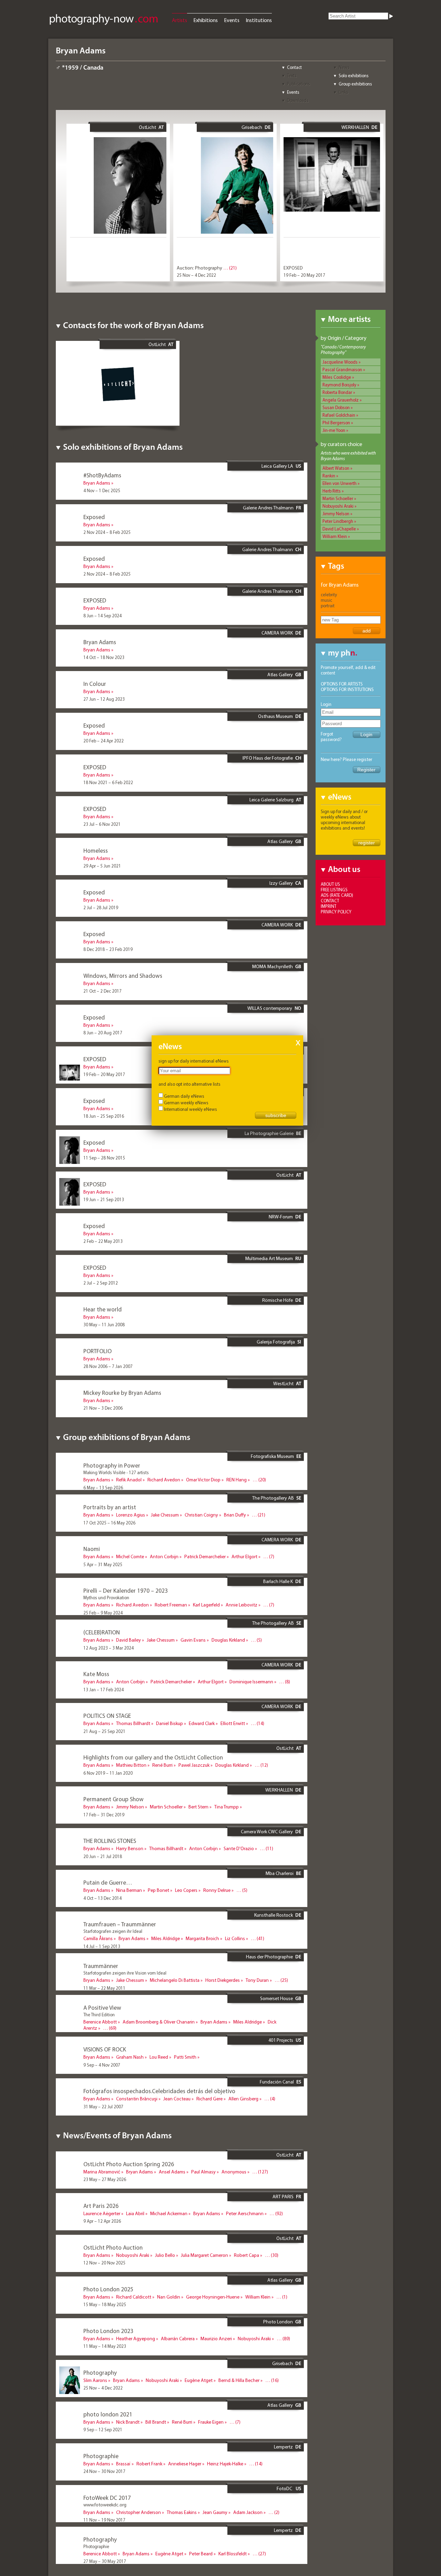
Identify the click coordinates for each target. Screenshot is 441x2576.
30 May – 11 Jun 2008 (104, 1325)
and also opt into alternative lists (189, 1084)
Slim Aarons (95, 2380)
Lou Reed (159, 2057)
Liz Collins (235, 1938)
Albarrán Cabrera (178, 2339)
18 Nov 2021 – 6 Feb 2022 (108, 782)
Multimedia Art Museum (269, 1258)
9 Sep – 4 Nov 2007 (102, 2065)
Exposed (94, 517)
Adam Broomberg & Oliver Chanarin (159, 2022)
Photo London (278, 2322)
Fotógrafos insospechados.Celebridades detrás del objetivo (159, 2091)
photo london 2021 (108, 2414)
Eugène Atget (199, 2380)
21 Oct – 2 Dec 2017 (102, 991)
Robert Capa (247, 2255)
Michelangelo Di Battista (175, 1980)
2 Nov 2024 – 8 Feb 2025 (107, 532)
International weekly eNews (191, 1109)
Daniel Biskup (170, 1723)
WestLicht (283, 1383)
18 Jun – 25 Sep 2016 (104, 1116)
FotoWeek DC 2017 (107, 2498)
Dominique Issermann (251, 1682)
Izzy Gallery (281, 883)
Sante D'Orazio (239, 1848)
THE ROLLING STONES (110, 1841)
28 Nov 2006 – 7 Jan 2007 (108, 1366)
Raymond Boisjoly (339, 385)
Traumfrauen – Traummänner (120, 1924)
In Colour (95, 684)
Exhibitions (206, 20)
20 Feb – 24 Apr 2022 (104, 741)
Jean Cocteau (177, 2099)
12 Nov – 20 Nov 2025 (104, 2263)
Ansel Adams (172, 2172)
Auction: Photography (199, 268)
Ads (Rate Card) (337, 895)
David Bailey (129, 1640)
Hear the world (102, 1309)
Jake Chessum (165, 1515)
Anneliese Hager (185, 2464)
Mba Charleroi (280, 1873)
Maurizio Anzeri (216, 2339)
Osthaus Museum (275, 716)
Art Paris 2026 (101, 2206)
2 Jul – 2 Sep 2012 (101, 1283)
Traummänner (101, 1966)
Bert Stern (198, 1807)
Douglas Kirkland (228, 1640)
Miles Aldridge (166, 1938)
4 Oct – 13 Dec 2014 (102, 1898)
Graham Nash (130, 2057)
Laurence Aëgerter (102, 2213)
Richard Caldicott (134, 2297)
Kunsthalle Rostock (274, 1915)
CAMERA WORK (277, 633)
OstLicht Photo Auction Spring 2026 (129, 2164)
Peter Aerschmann (245, 2213)
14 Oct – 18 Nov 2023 (104, 657)
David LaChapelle (339, 529)
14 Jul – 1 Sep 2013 (102, 1946)
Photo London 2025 (108, 2289)
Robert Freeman (171, 1605)
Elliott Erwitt (233, 1723)
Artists (180, 20)
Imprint (329, 906)
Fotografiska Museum (272, 1456)
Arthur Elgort (244, 1556)
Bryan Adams (97, 483)
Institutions (259, 20)
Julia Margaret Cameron (204, 2255)
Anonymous (234, 2172)
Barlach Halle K (278, 1581)
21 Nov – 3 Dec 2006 (103, 1408)
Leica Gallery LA (277, 466)
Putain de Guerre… (108, 1882)
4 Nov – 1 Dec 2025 (102, 490)
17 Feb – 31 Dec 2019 (104, 1815)
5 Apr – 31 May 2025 (103, 1564)
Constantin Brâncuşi (137, 2099)
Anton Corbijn (164, 1556)
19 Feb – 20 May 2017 (304, 275)
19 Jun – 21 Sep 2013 (104, 1199)
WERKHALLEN (355, 127)
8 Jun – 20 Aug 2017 (103, 1033)
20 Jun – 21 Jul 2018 (103, 1856)
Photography (100, 2372)
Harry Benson (130, 1848)
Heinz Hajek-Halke (225, 2464)
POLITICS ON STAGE (107, 1716)
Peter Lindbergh (338, 521)
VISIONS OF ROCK (105, 2049)
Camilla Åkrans (98, 1938)
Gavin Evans (193, 1640)
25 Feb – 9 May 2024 (103, 1613)
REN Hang (237, 1480)
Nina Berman (129, 1890)
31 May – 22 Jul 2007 (103, 2107)
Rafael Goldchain (339, 415)
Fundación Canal (277, 2082)
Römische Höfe (278, 1300)
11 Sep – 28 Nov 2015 (104, 1158)
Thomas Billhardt (133, 1723)
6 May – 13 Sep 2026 (103, 1488)
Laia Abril (135, 2213)
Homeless (96, 850)
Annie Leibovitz (242, 1605)
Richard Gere (209, 2099)
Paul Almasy (203, 2172)
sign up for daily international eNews (194, 1061)
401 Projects (281, 2040)
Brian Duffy (235, 1515)
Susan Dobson (336, 407)
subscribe (276, 1115)
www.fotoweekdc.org (105, 2505)
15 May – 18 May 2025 (105, 2304)
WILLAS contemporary (270, 1008)
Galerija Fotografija (276, 1342)
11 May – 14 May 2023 (105, 2346)
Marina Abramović (102, 2172)
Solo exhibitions (354, 75)
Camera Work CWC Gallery (267, 1832)
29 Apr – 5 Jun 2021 (102, 866)
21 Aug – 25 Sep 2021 (104, 1731)
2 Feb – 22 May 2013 (103, 1241)
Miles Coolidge (337, 377)
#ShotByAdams (102, 475)
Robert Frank (149, 2464)
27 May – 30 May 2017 (105, 2561)
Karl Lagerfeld (206, 1605)
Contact (294, 67)
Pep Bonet (158, 1890)
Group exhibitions (355, 84)
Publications (299, 84)
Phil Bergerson (336, 423)
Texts (292, 75)
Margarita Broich (202, 1938)
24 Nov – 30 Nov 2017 (104, 2471)
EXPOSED (293, 268)
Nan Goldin (169, 2297)
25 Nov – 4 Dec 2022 (196, 275)
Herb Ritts (332, 491)
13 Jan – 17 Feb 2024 (104, 1690)
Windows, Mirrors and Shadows (123, 976)
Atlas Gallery (280, 675)
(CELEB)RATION (102, 1632)
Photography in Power (112, 1465)
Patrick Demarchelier (205, 1556)
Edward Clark (202, 1723)
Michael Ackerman (169, 2213)
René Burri (162, 1765)
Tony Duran (257, 1980)
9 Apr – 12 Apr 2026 (102, 2221)
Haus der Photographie (269, 1957)
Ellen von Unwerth (340, 483)
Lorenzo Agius (131, 1515)
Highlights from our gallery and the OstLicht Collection (153, 1757)
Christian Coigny (201, 1515)
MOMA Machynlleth (273, 966)
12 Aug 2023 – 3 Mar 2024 (109, 1648)
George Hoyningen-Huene (213, 2297)
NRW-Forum (281, 1217)
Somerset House (276, 1998)
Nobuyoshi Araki (338, 506)
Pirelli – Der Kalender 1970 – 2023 (126, 1590)
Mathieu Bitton (131, 1765)
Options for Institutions (347, 689)
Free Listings (334, 890)
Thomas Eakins (182, 2512)
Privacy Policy (336, 912)
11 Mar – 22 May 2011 (104, 1988)
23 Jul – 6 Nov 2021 (102, 824)
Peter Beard (201, 2554)
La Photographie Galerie (269, 1133)
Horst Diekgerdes (223, 1980)
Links (343, 92)
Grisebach (252, 127)
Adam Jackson (248, 2512)
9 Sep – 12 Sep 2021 (103, 2430)
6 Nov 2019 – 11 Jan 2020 (108, 1773)
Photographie (101, 2456)
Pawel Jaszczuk (194, 1765)
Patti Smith (185, 2057)
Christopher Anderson (139, 2512)
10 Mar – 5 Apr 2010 (102, 2036)
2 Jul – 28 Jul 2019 (101, 907)
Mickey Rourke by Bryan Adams (122, 1393)
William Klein (335, 536)
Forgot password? (331, 737)
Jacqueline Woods (340, 362)
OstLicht (147, 127)
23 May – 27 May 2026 (105, 2179)
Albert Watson (336, 468)
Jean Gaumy (215, 2512)
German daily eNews (184, 1096)
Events (232, 20)
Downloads (298, 100)
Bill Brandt (156, 2422)
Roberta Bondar (337, 392)
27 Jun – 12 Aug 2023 (104, 699)
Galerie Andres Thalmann (268, 508)
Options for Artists (342, 684)
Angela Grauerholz (341, 400)
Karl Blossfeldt (233, 2554)
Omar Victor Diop (203, 1480)
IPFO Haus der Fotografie (268, 758)
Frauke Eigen (211, 2422)
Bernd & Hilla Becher (239, 2380)
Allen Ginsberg (243, 2099)
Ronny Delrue (217, 1890)
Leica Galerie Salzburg (271, 800)
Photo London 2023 (108, 2331)
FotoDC (285, 2488)
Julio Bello (165, 2255)
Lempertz (283, 2447)
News (344, 67)
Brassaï (123, 2464)
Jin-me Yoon (334, 430)
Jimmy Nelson (336, 514)
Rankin (329, 476)
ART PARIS (283, 2197)
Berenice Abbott (100, 2022)
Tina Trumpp (227, 1807)
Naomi (92, 1549)
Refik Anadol (129, 1480)
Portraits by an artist (110, 1507)
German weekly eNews (186, 1103)
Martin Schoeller (338, 498)
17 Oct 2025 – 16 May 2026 (109, 1523)
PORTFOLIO (98, 1351)
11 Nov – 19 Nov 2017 (104, 2520)
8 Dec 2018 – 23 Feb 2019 (108, 949)
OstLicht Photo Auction (113, 2247)
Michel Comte (130, 1556)
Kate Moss (96, 1674)
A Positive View (102, 2007)
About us (330, 884)
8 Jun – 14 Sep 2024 (102, 616)
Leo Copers (186, 1890)
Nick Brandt (128, 2422)
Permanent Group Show (114, 1799)
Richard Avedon (164, 1480)
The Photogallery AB (273, 1498)
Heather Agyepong (136, 2339)
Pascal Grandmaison (342, 369)
